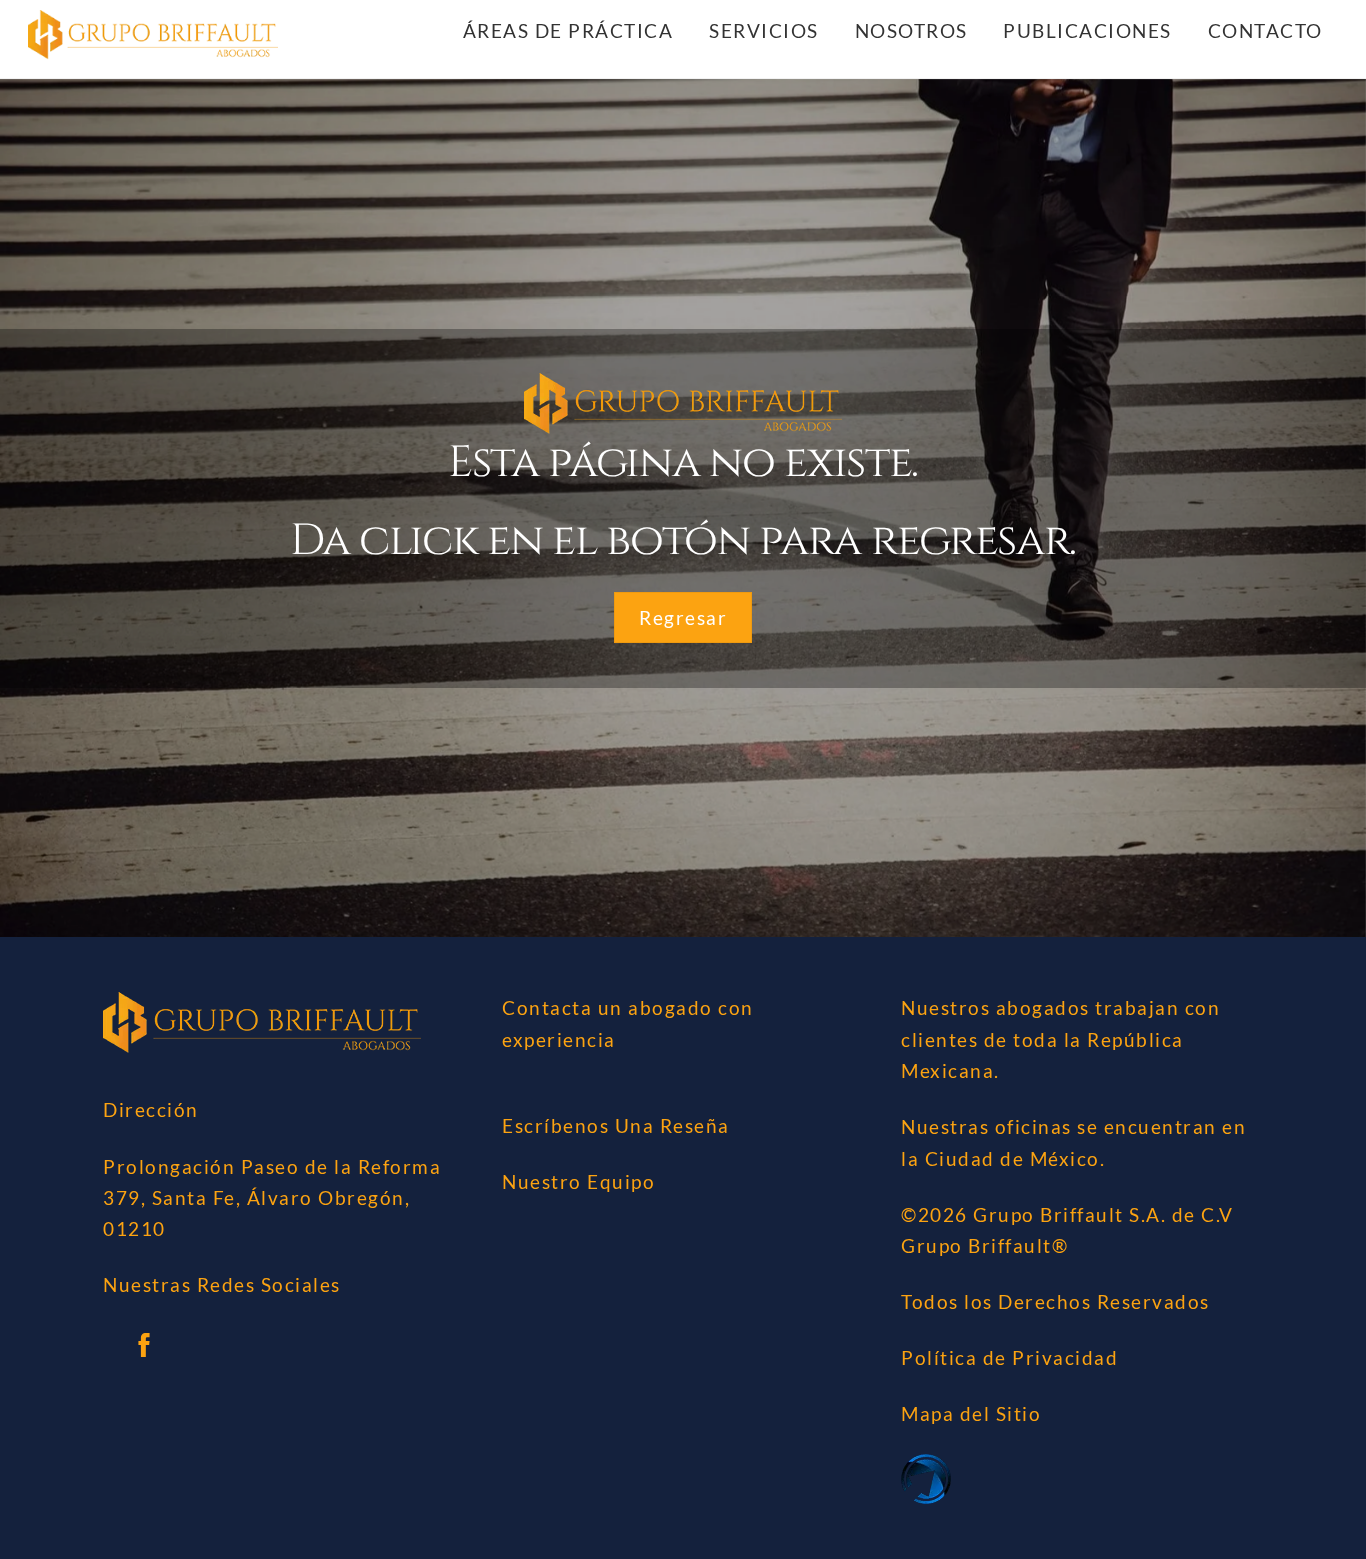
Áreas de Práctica (568, 30)
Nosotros (911, 30)
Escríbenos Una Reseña (616, 1125)
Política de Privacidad (1009, 1357)
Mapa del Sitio (971, 1413)
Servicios (764, 30)
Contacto (1265, 30)
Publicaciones (1087, 30)
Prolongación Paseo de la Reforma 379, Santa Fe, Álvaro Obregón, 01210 (272, 1198)
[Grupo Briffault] (153, 47)
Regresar (683, 617)
